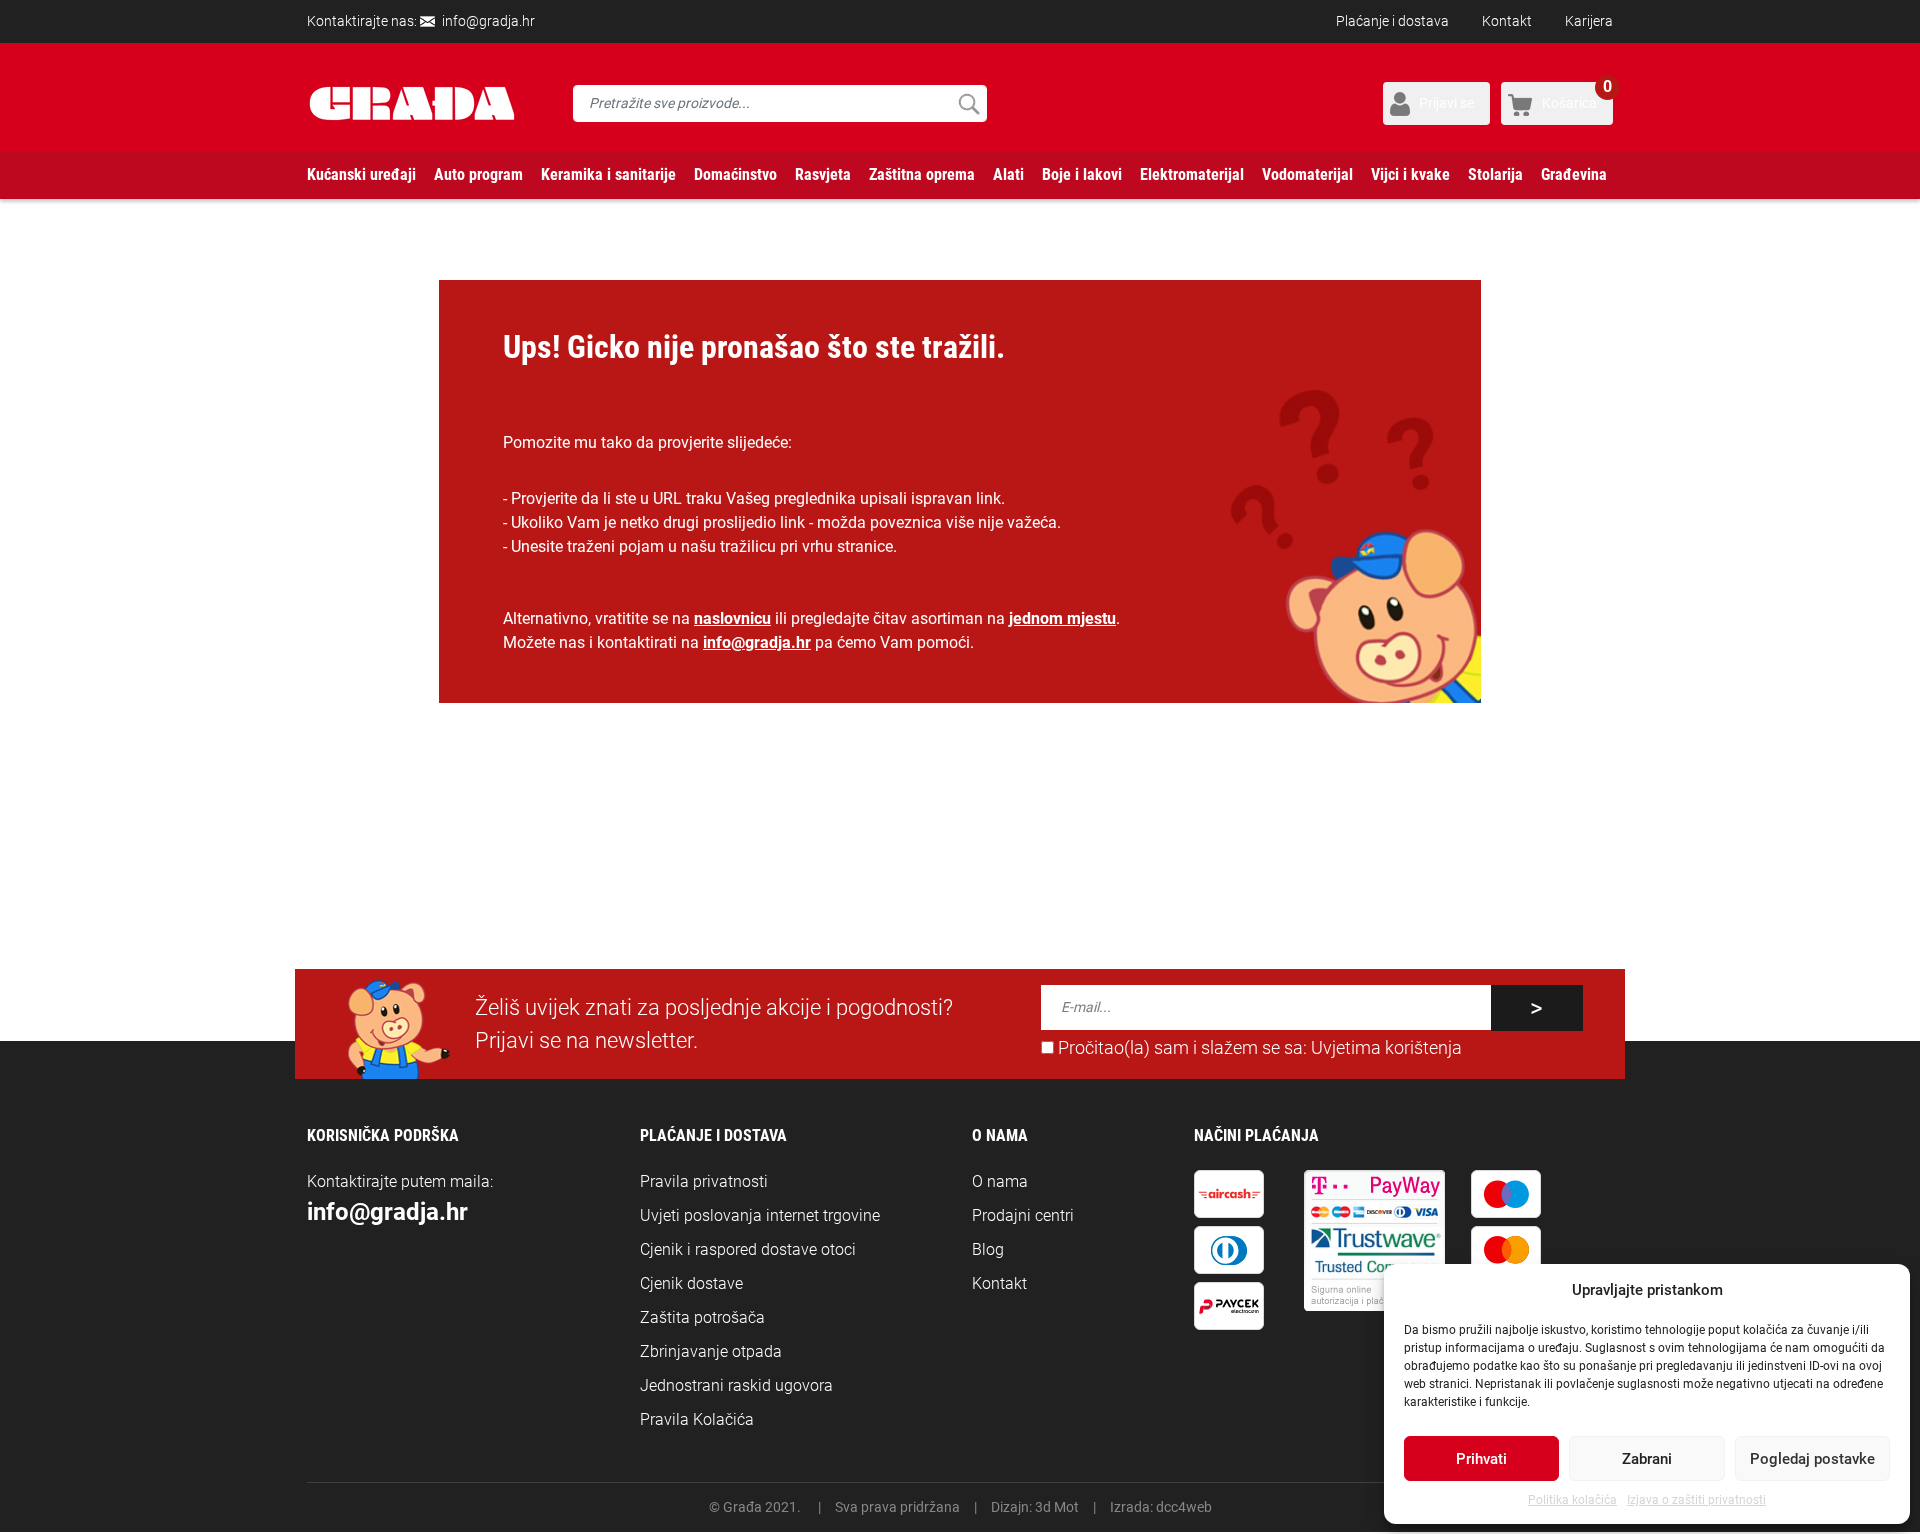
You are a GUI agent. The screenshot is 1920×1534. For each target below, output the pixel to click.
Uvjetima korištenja (1386, 1048)
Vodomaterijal (1307, 174)
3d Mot (1057, 1507)
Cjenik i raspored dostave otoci (748, 1249)
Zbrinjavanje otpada (711, 1351)
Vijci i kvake (1410, 174)
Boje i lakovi (1082, 174)
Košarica (1577, 96)
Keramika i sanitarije (608, 174)
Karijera (1589, 21)
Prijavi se (1446, 103)
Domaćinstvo (735, 174)
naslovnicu (732, 618)
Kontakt (1507, 21)
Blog (988, 1249)
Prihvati (1481, 1459)
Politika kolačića (1572, 1500)
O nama (1000, 1181)
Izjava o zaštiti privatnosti (1696, 1500)
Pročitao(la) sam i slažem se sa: (1258, 1048)
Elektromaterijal (1192, 174)
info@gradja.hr (488, 21)
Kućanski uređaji (361, 174)
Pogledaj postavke (1812, 1459)
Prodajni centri (1023, 1215)
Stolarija (1495, 174)
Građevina (1574, 174)
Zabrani (1647, 1459)
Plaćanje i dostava (1392, 21)
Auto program (478, 174)
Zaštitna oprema (922, 174)
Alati (1008, 174)
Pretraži (968, 103)
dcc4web (1184, 1507)
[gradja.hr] (412, 103)
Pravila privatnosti (704, 1181)
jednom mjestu (1062, 618)
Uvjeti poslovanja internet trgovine (760, 1215)
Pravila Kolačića (697, 1419)
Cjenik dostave (691, 1283)
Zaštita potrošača (702, 1317)
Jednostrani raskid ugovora (736, 1385)
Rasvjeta (823, 174)
